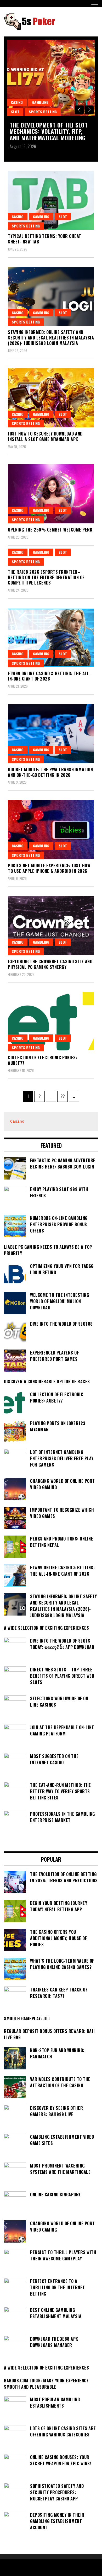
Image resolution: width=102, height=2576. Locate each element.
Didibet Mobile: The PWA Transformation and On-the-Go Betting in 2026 (50, 772)
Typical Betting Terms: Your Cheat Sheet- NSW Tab (45, 239)
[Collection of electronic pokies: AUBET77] (51, 1022)
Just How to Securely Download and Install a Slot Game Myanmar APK (45, 436)
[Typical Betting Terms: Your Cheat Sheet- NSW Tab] (51, 200)
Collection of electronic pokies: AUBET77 (42, 1060)
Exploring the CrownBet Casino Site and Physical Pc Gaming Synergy (50, 964)
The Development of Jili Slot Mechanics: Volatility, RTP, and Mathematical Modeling (49, 131)
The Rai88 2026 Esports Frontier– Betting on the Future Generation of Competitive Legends (46, 577)
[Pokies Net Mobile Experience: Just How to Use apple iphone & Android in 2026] (51, 830)
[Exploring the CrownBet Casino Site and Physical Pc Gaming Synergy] (51, 926)
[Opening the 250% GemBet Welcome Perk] (51, 494)
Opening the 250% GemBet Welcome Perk (50, 530)
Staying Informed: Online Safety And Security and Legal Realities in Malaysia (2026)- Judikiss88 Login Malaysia (51, 338)
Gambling (40, 102)
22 (64, 1096)
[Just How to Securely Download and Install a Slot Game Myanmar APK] (51, 398)
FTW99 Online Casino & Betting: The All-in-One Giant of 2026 (49, 676)
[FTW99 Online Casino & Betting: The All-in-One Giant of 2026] (51, 638)
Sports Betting (43, 112)
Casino (17, 102)
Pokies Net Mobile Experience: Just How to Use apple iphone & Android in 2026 (49, 868)
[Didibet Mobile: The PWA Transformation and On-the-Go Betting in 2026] (51, 734)
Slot (15, 112)
